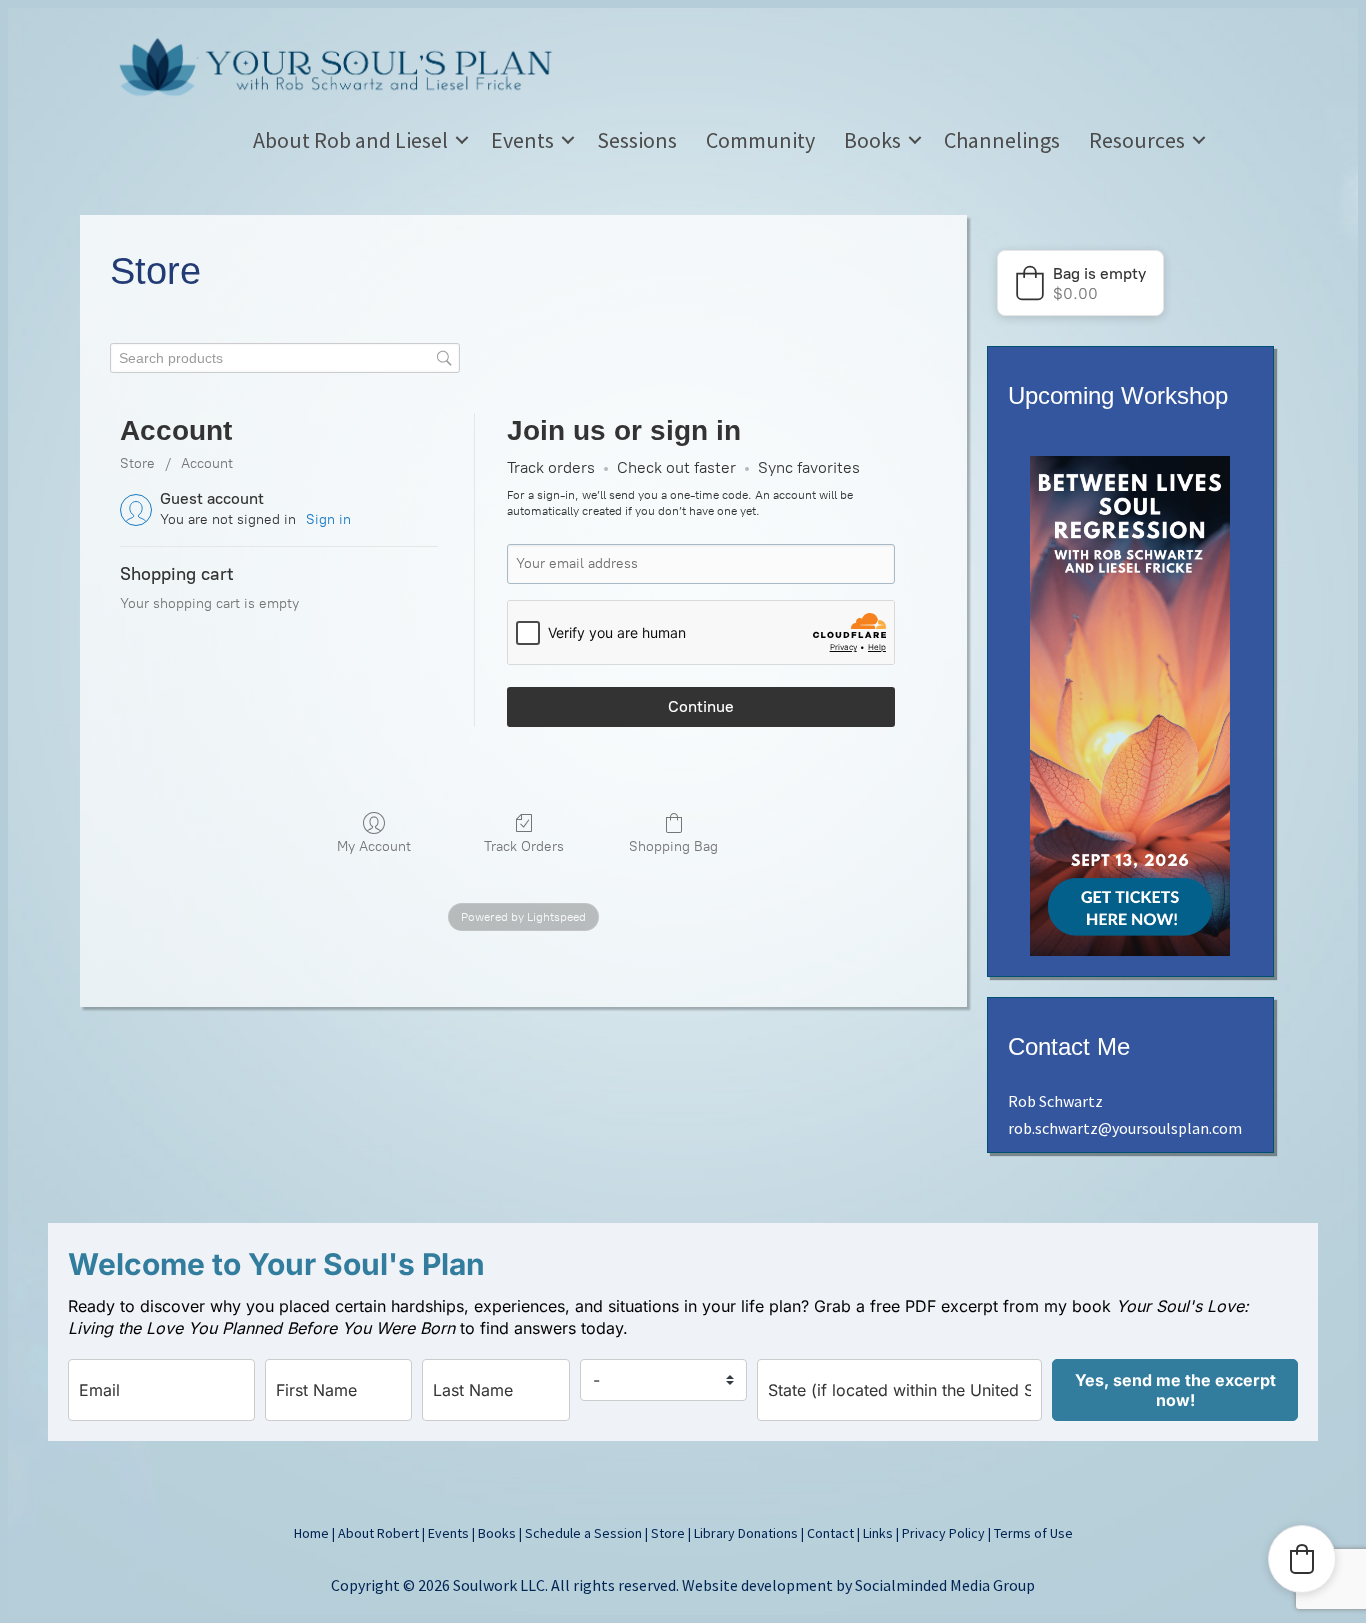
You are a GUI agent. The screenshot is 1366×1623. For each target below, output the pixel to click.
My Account (374, 846)
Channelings (1002, 140)
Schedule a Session (583, 1533)
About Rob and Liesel (350, 140)
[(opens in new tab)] (1130, 950)
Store (137, 463)
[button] (462, 140)
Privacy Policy (943, 1533)
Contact (830, 1533)
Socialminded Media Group (945, 1585)
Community (760, 140)
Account (207, 463)
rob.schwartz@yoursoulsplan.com (1125, 1128)
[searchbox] (285, 358)
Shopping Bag (673, 846)
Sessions (637, 140)
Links (878, 1533)
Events (522, 140)
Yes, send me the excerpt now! (1175, 1390)
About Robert (378, 1533)
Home (311, 1533)
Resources (1137, 140)
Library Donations (746, 1533)
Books (872, 140)
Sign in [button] (328, 519)
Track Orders (524, 846)
